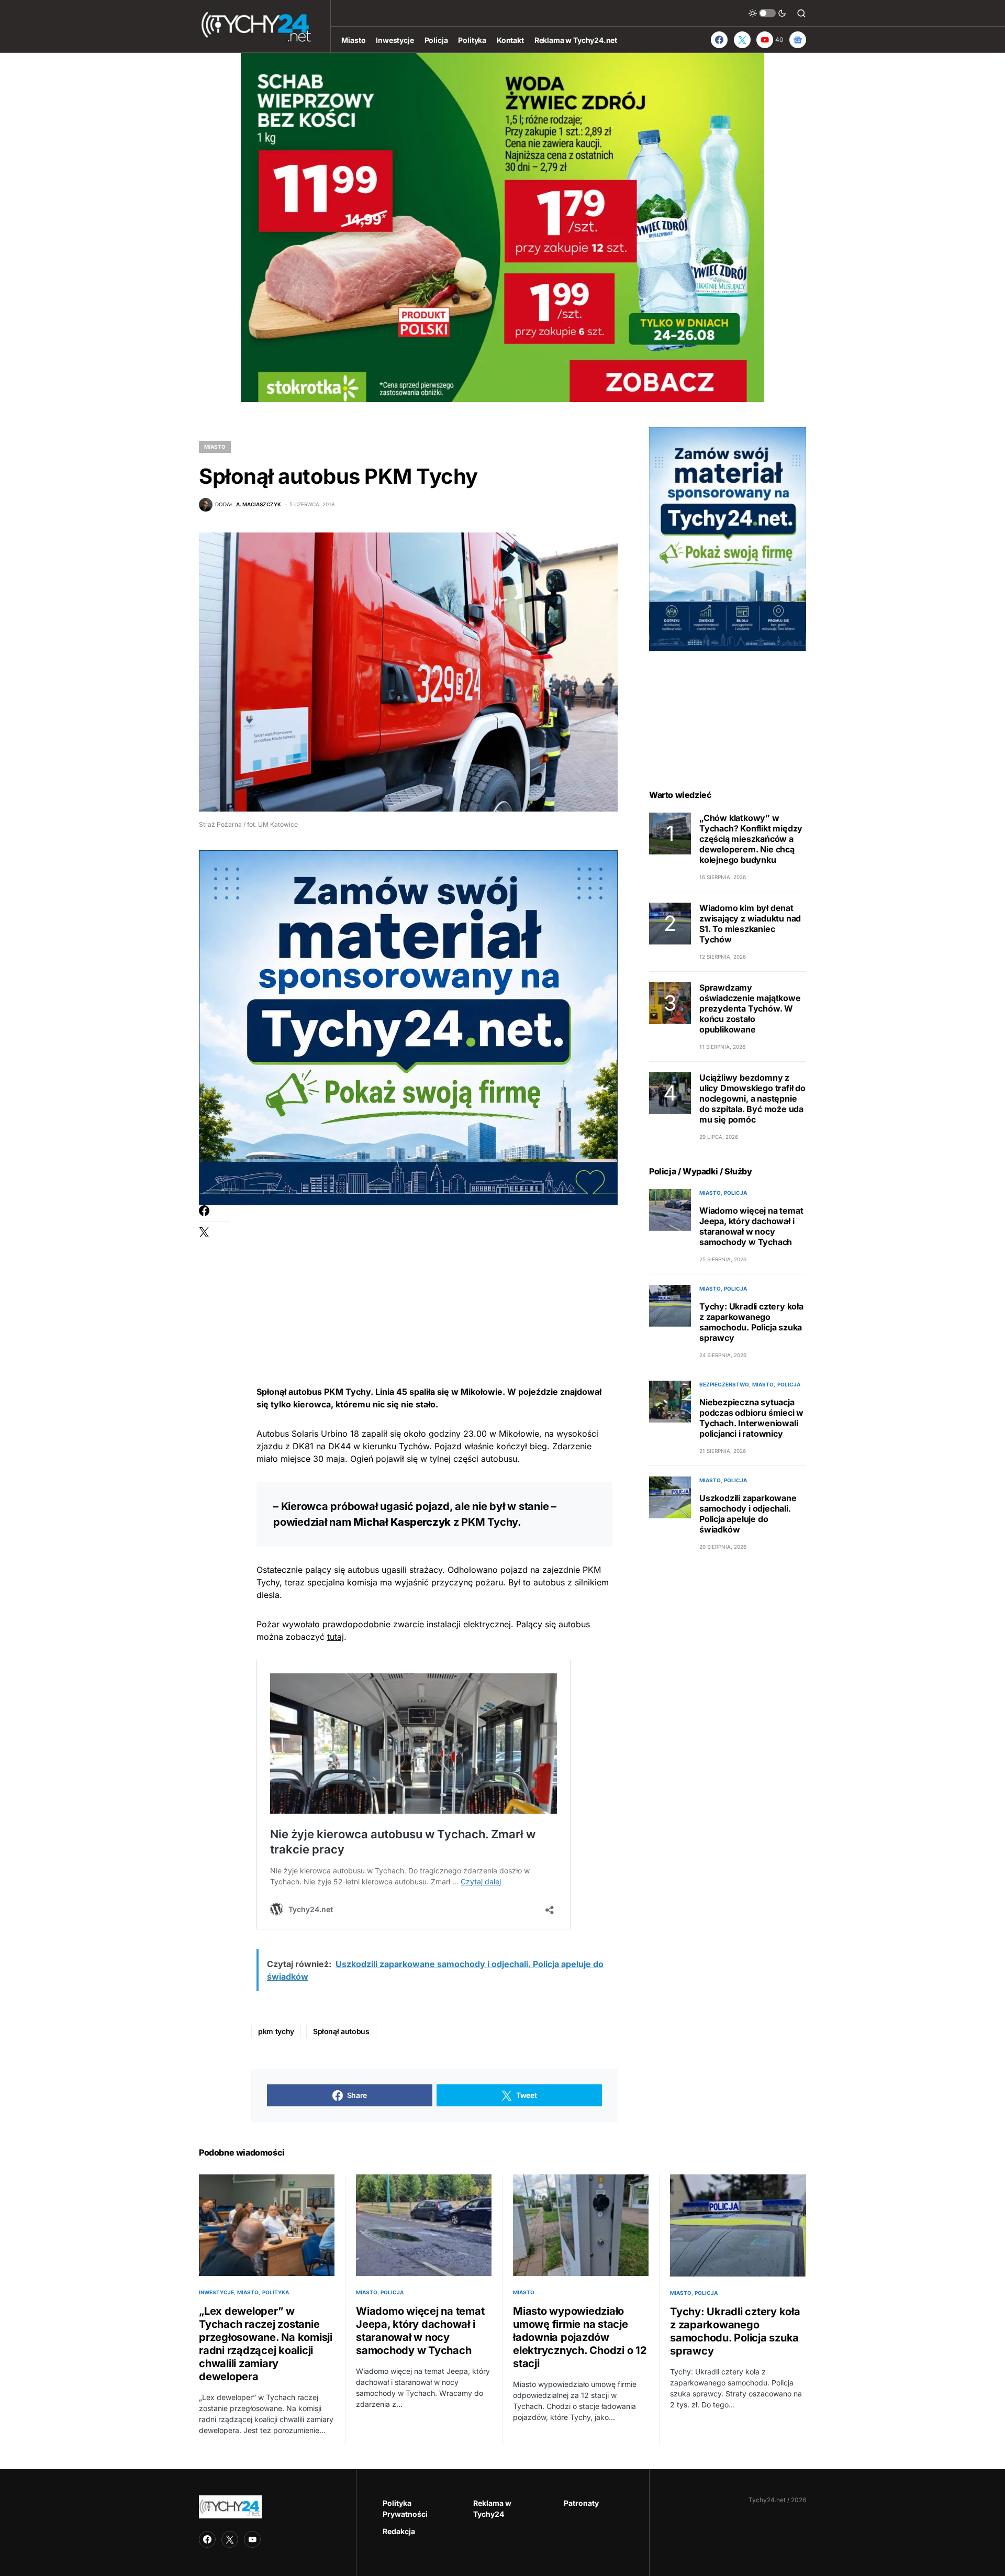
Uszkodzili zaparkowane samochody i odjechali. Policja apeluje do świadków (748, 1514)
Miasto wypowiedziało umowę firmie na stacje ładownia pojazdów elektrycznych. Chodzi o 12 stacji (580, 2337)
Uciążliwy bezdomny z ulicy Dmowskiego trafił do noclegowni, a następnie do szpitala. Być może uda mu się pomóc (752, 1098)
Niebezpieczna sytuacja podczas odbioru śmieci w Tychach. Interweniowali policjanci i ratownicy (751, 1418)
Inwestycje (216, 2292)
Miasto (215, 447)
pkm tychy (276, 2031)
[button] (767, 13)
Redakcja (399, 2531)
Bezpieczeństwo (724, 1384)
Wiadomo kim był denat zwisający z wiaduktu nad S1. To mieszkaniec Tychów (750, 924)
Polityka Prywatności (405, 2508)
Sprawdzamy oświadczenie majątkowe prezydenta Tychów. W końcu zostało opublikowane (750, 1008)
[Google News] (798, 40)
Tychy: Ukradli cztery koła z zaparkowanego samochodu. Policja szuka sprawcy (751, 1322)
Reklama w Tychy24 (492, 2508)
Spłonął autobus (341, 2031)
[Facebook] (719, 40)
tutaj (336, 1637)
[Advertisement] (434, 1279)
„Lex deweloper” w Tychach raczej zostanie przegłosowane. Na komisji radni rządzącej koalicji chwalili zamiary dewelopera (266, 2344)
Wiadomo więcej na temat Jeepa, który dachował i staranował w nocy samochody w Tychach (751, 1226)
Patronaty (581, 2503)
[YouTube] (252, 2539)
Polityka (276, 2292)
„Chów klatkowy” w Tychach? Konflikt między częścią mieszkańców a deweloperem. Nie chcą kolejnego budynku (751, 839)
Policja (735, 1193)
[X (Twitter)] (742, 40)
